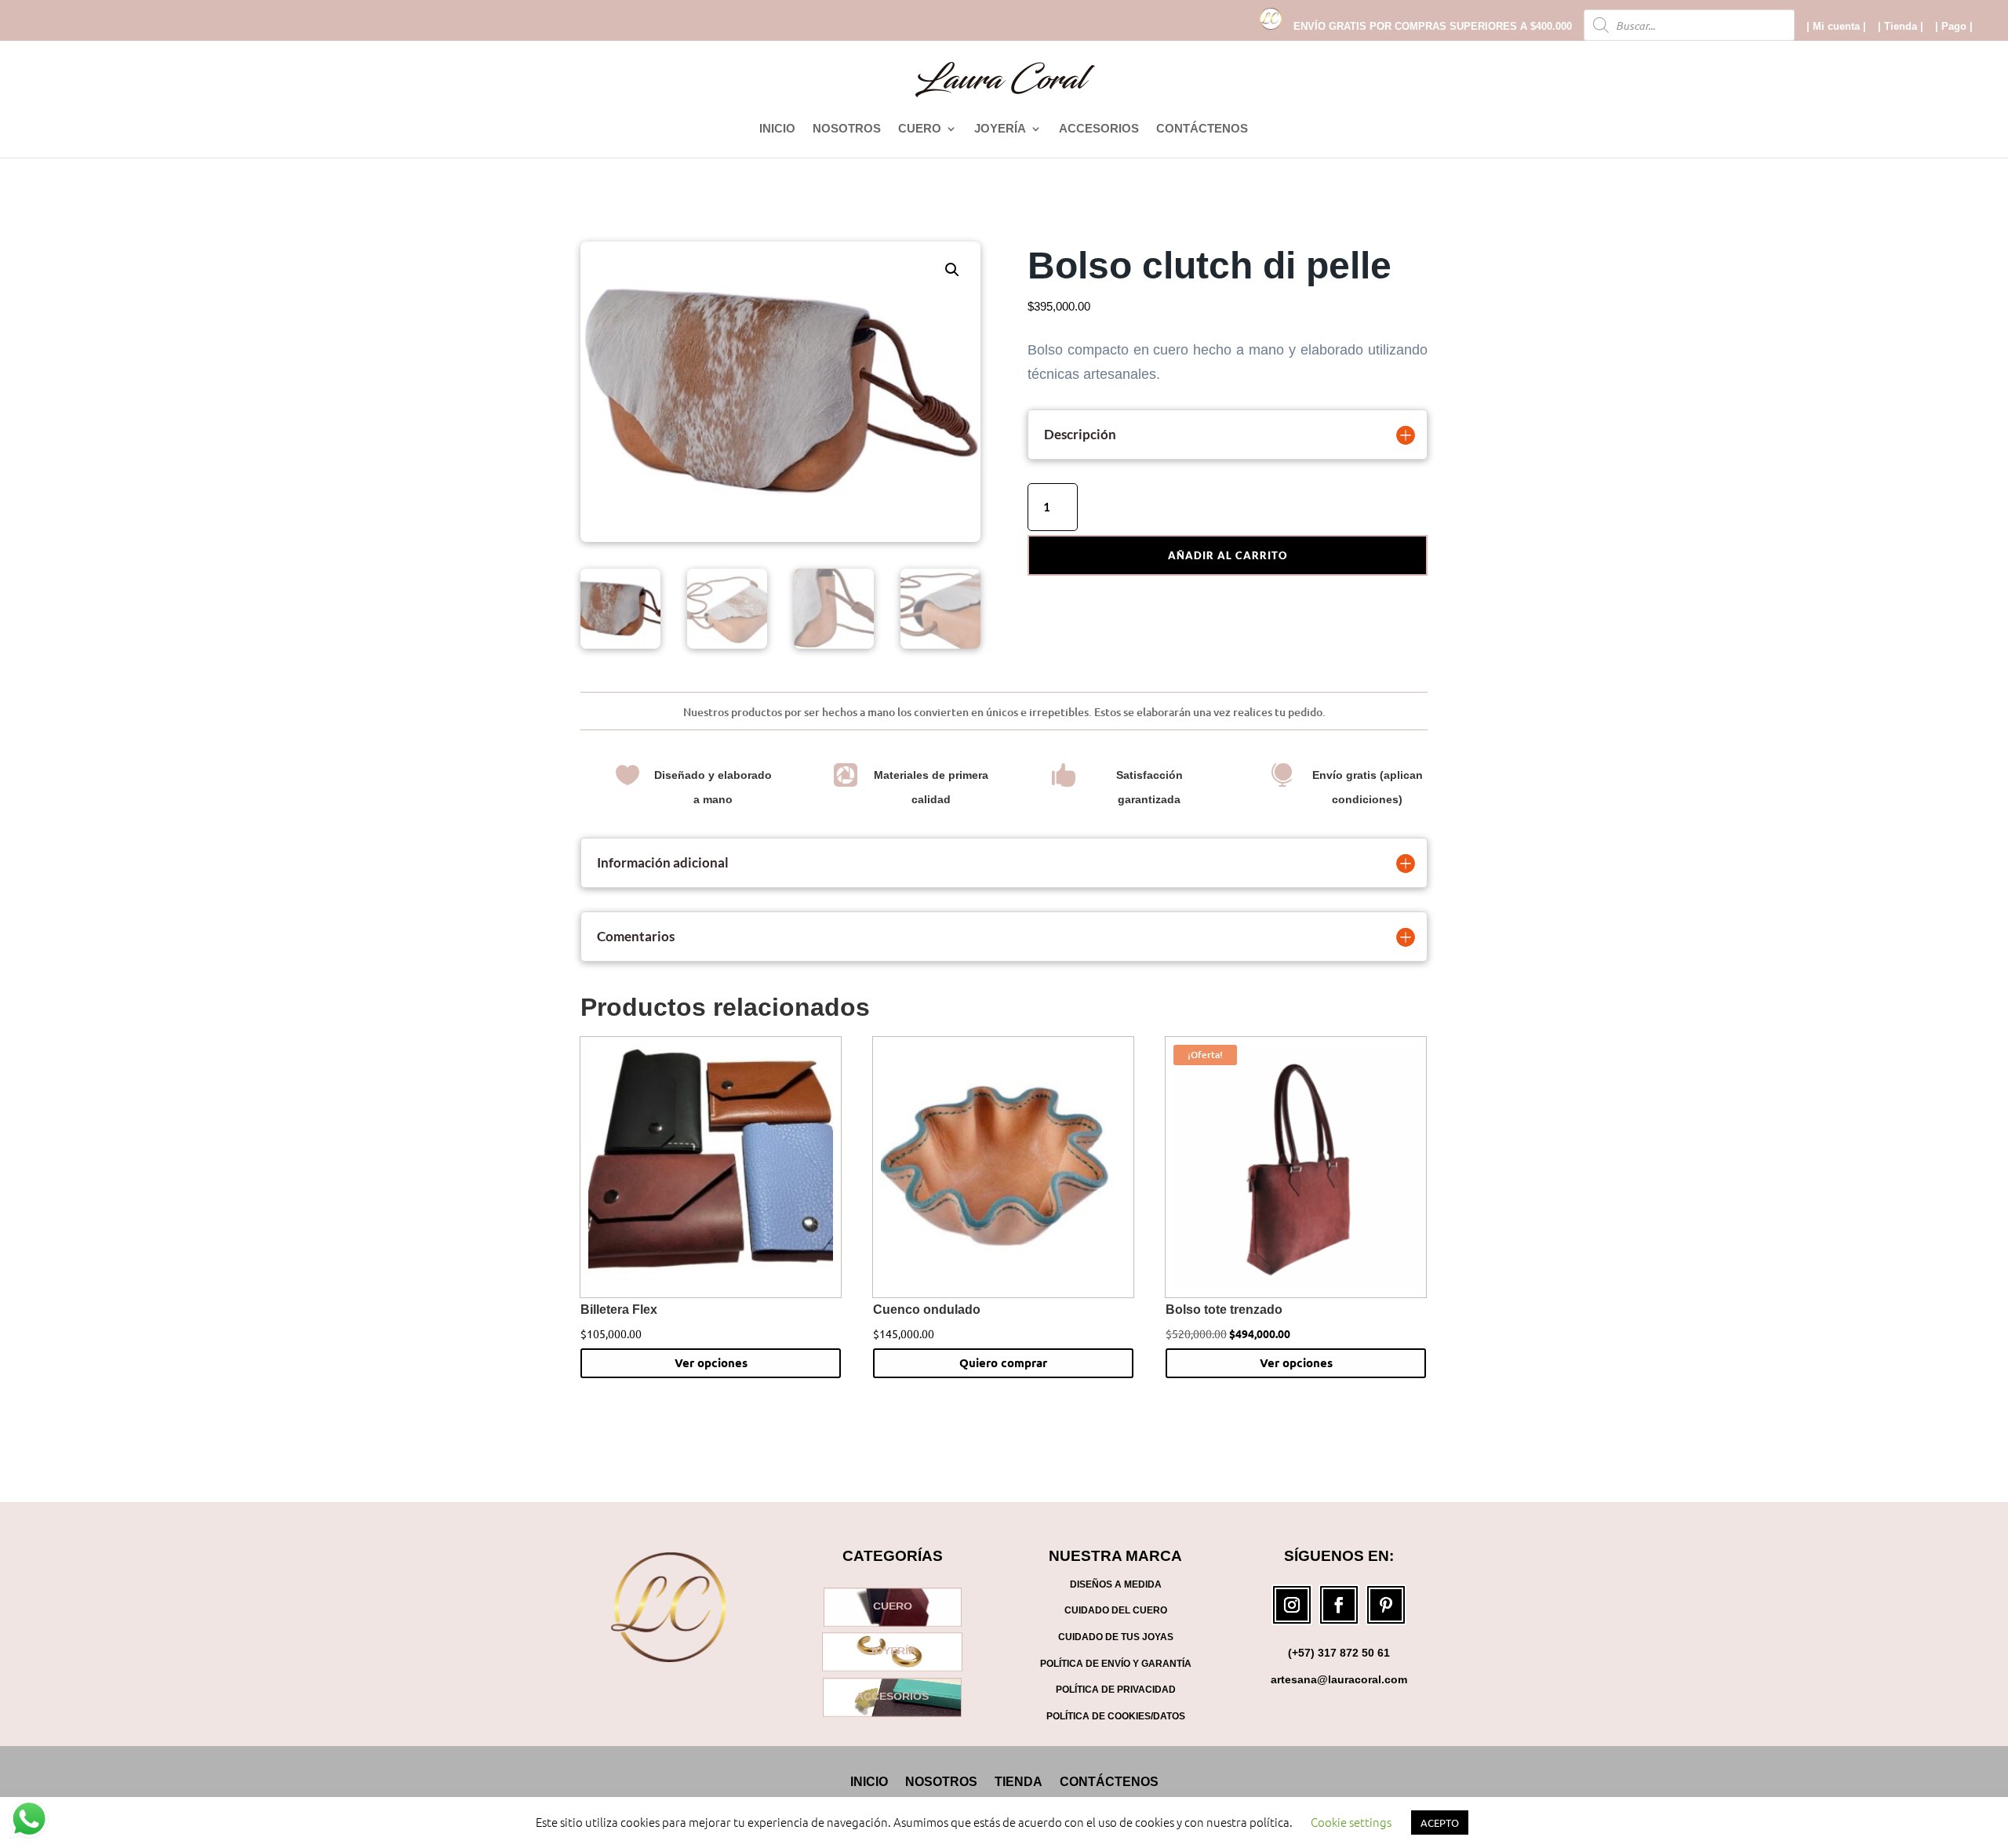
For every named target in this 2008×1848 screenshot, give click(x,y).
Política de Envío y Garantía (1116, 1664)
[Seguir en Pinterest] (1386, 1605)
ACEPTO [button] (1440, 1823)
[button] (952, 270)
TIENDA (1019, 1781)
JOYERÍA (1000, 129)
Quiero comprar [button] (1003, 1362)
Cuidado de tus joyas (1116, 1637)
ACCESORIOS (1099, 129)
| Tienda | (1901, 27)
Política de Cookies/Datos (1116, 1716)
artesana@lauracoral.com (1339, 1679)
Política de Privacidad (1116, 1690)
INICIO (777, 129)
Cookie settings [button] (1351, 1822)
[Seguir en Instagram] (1292, 1605)
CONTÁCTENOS (1202, 129)
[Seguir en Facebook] (1339, 1605)
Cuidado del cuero (1116, 1610)
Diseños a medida (1116, 1584)
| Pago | (1954, 27)
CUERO (920, 129)
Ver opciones (711, 1362)
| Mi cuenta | (1836, 27)
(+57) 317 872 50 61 (1339, 1653)
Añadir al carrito (1228, 555)
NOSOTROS (847, 129)
